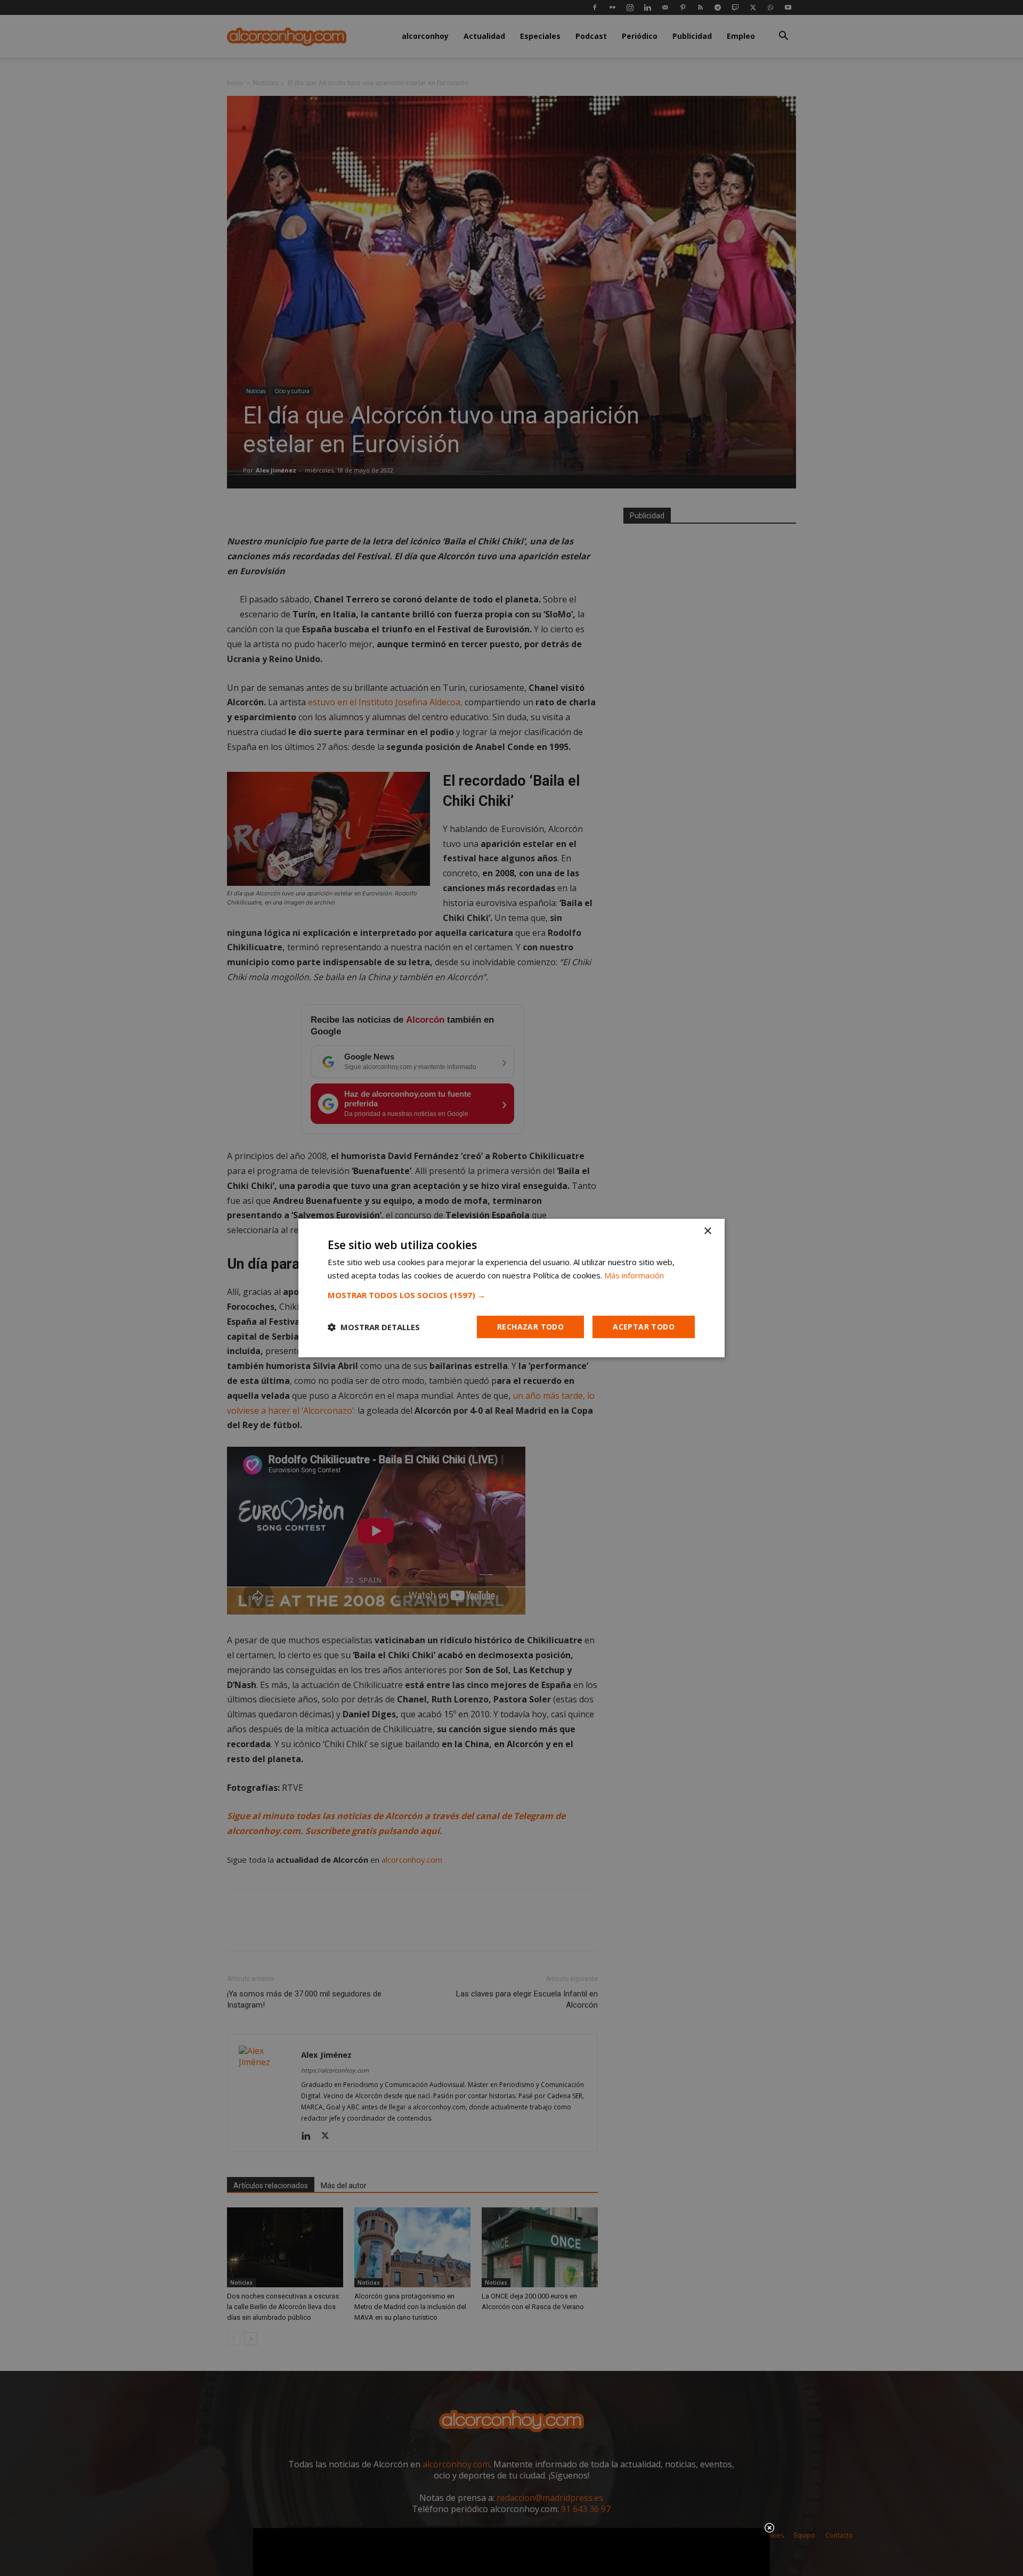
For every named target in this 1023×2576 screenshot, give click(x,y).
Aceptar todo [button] (644, 1327)
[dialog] (511, 1288)
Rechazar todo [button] (530, 1327)
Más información (634, 1275)
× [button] (707, 1231)
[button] (511, 1295)
